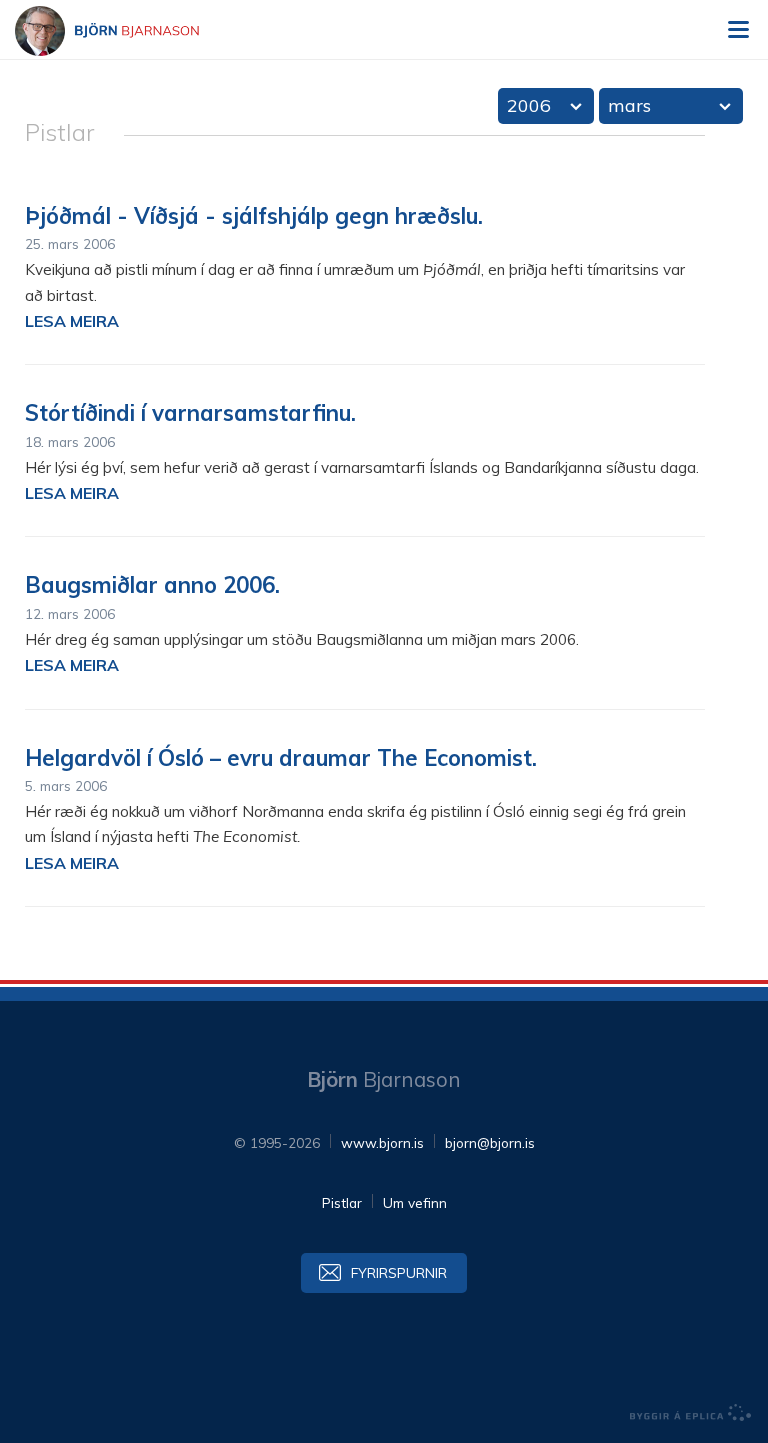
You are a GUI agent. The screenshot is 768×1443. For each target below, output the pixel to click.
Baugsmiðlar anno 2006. (152, 585)
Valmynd (738, 30)
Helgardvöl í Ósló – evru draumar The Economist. (281, 758)
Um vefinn (415, 1202)
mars (629, 105)
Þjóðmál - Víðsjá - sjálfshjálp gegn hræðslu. (254, 216)
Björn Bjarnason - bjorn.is (125, 31)
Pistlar (342, 1202)
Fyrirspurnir (399, 1272)
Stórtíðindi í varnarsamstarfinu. (190, 413)
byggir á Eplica (691, 1413)
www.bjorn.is (382, 1142)
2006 (529, 105)
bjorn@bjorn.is (490, 1142)
